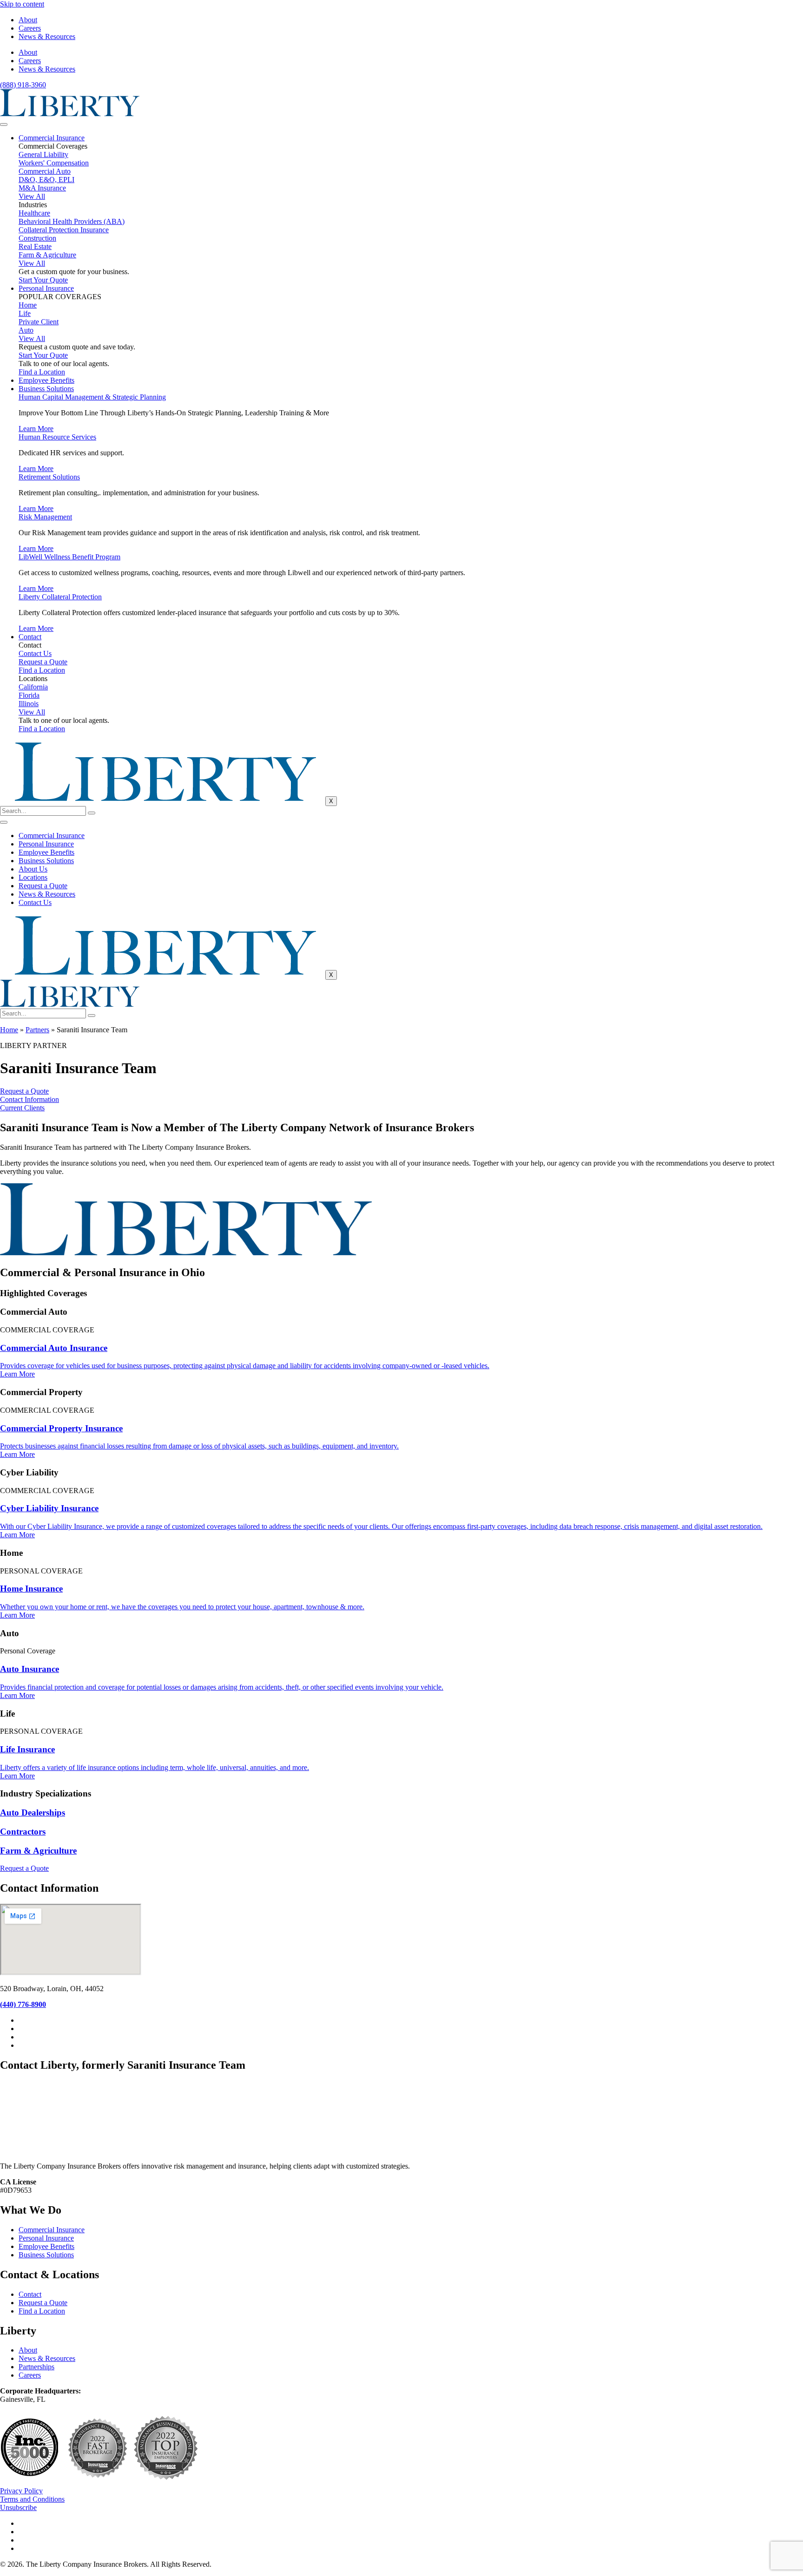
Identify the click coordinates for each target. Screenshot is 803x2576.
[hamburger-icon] (4, 125)
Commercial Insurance (52, 138)
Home (9, 1030)
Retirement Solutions (49, 477)
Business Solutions (46, 389)
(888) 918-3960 (23, 85)
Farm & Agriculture (38, 1851)
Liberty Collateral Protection (60, 597)
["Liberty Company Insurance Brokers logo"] (70, 114)
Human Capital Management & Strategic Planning (92, 397)
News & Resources (47, 36)
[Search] (92, 813)
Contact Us (35, 902)
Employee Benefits (46, 380)
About (28, 20)
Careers (30, 28)
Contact (30, 637)
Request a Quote (43, 886)
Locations (33, 877)
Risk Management (45, 517)
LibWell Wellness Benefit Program (69, 557)
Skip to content (22, 4)
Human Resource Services (57, 437)
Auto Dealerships (33, 1812)
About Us (33, 869)
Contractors (23, 1832)
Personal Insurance (46, 288)
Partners (37, 1030)
